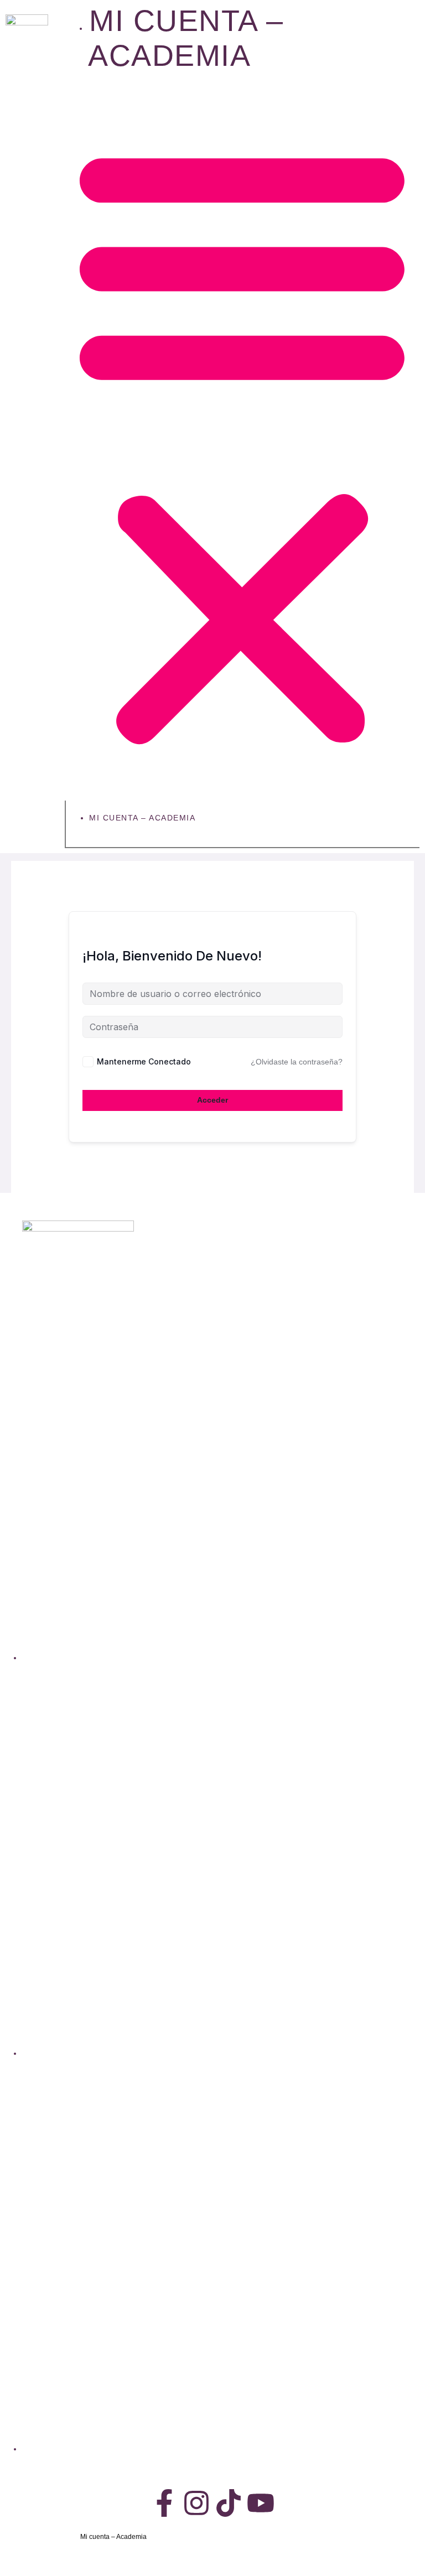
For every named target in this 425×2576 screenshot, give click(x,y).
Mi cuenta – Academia (142, 818)
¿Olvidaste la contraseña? (297, 1062)
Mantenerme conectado (144, 1061)
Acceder (212, 1100)
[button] (242, 443)
